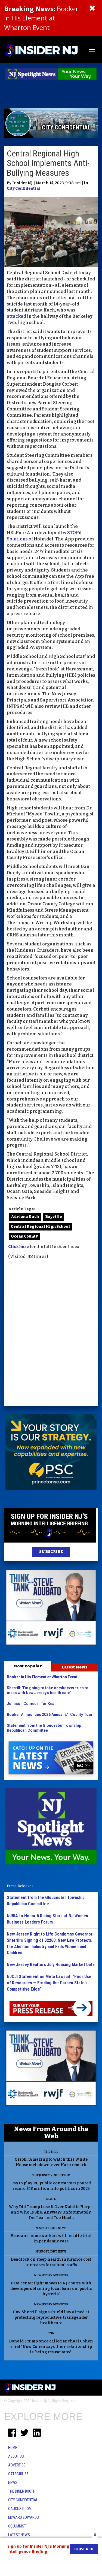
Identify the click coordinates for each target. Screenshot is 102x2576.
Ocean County (24, 1236)
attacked (16, 316)
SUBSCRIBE (51, 1552)
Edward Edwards (24, 2517)
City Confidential (24, 188)
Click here (18, 1247)
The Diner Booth (22, 2491)
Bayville (54, 1217)
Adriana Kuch (25, 1217)
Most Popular (28, 1666)
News (13, 2483)
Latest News (75, 1667)
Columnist (17, 2526)
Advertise (17, 2465)
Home (13, 2448)
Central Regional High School (40, 1227)
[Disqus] (51, 1334)
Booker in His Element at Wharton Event (41, 18)
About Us (16, 2456)
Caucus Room (20, 2509)
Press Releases (20, 1886)
